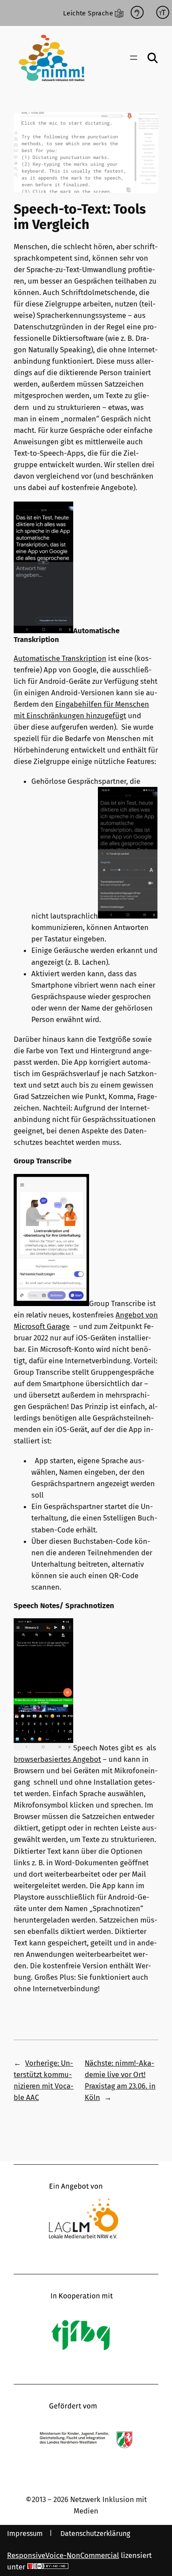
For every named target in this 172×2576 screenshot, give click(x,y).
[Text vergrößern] (163, 13)
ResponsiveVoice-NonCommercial (63, 2555)
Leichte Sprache (88, 13)
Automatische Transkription (60, 658)
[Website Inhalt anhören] (137, 13)
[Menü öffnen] (134, 58)
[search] (153, 58)
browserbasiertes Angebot (57, 1759)
